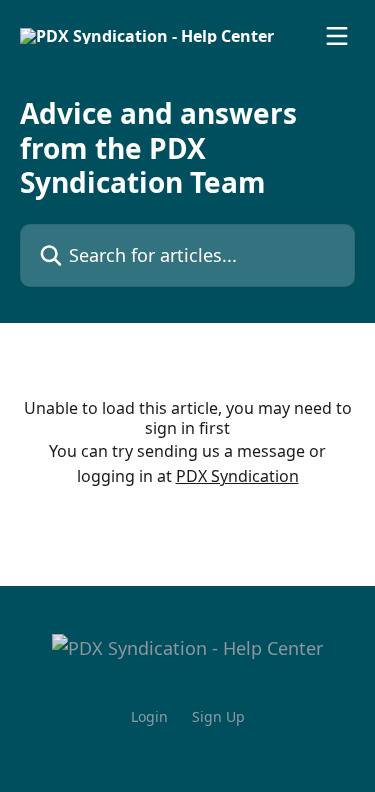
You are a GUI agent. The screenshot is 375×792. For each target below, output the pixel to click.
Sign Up (218, 716)
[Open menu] (337, 36)
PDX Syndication (237, 476)
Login (149, 716)
